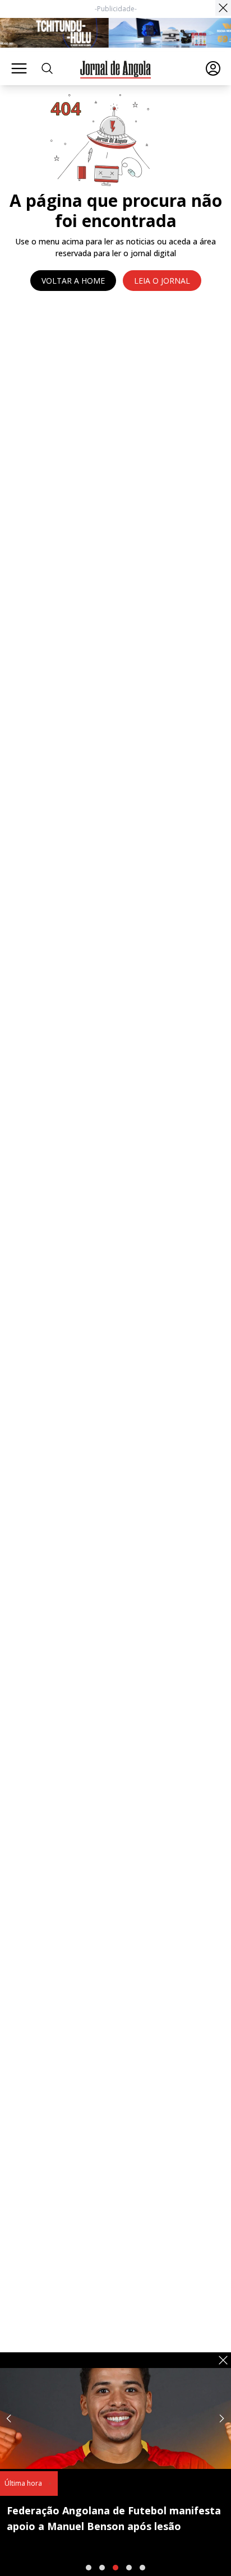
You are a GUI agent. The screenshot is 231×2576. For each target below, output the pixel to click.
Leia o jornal (162, 281)
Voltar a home (73, 281)
